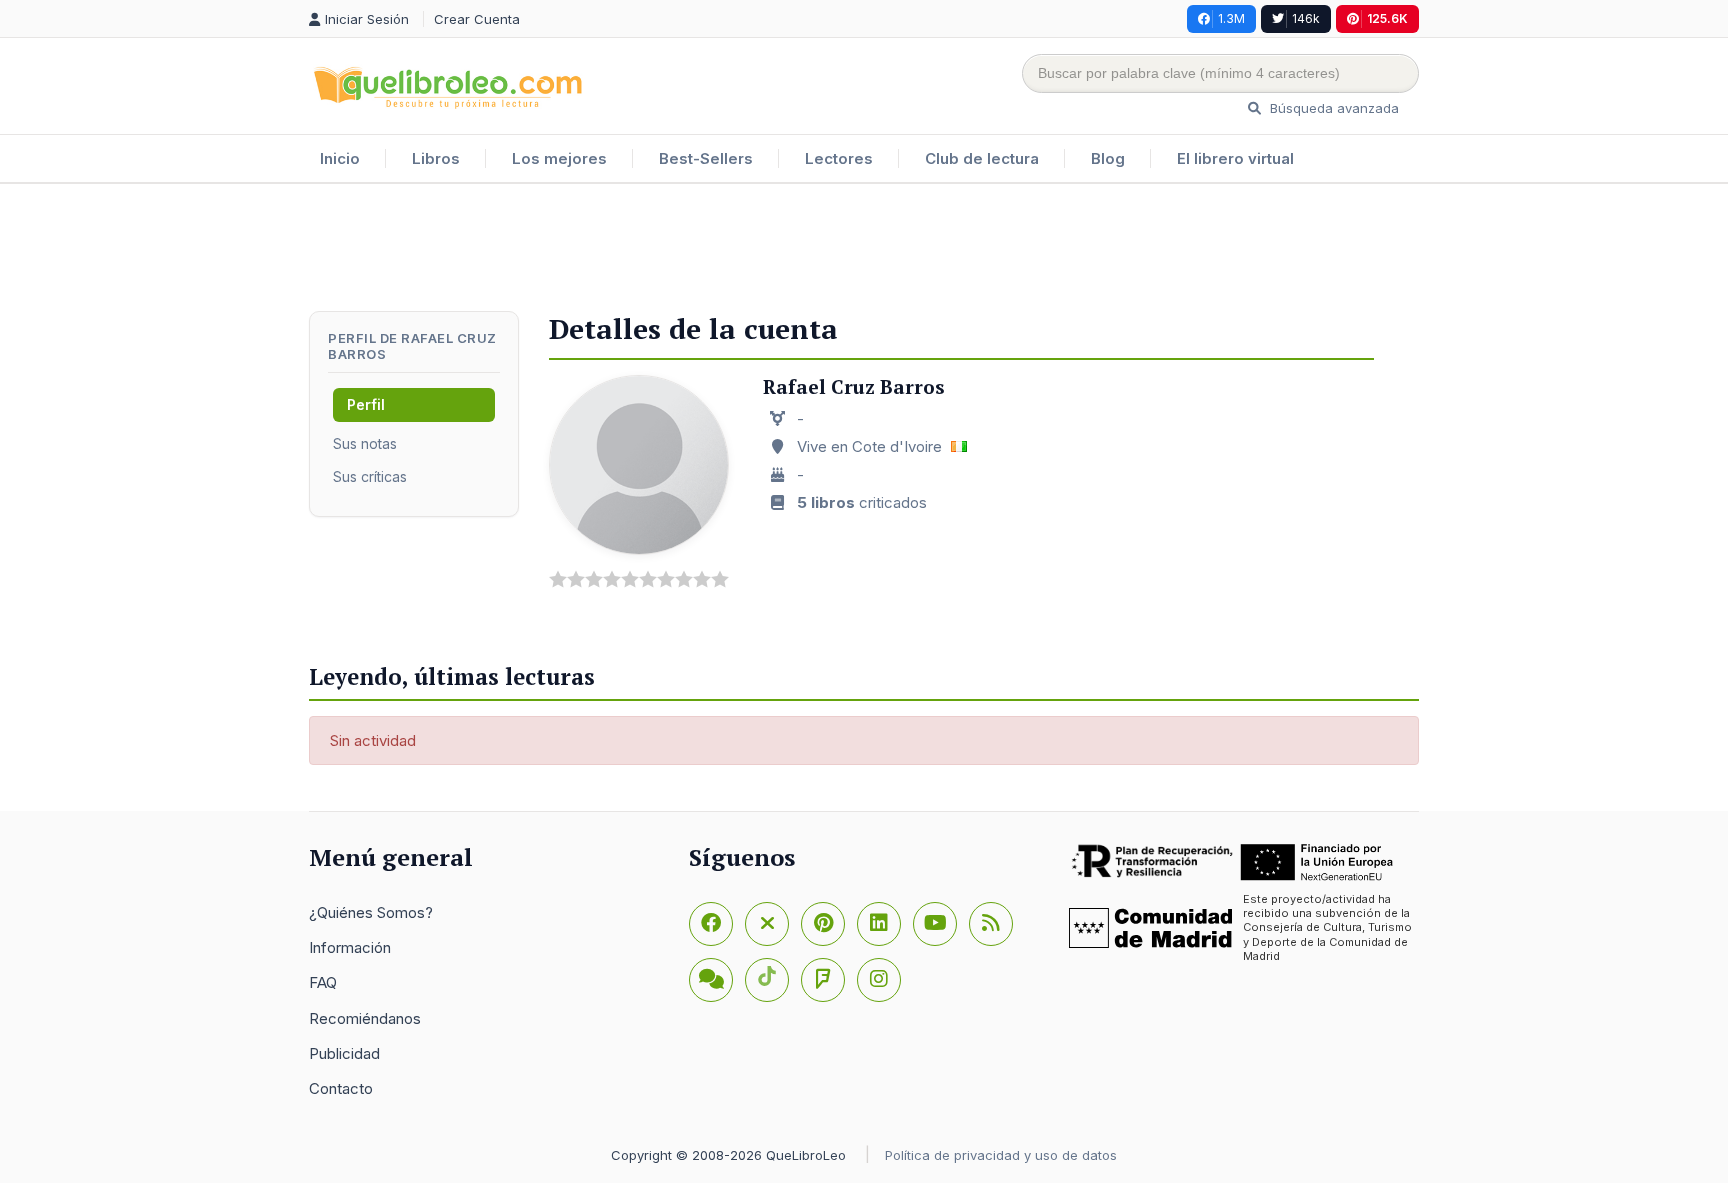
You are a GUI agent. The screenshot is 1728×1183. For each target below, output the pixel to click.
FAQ (323, 982)
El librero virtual (1235, 158)
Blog (1108, 158)
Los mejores (559, 158)
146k (1306, 18)
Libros (436, 158)
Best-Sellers (706, 158)
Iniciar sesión (369, 19)
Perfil (366, 404)
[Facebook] (711, 924)
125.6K (1387, 18)
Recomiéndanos (365, 1018)
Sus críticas (370, 476)
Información (350, 947)
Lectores (839, 158)
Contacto (341, 1088)
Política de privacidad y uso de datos (1001, 1155)
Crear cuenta (477, 19)
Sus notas (365, 443)
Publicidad (344, 1053)
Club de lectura (982, 158)
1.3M (1231, 18)
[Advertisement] (864, 249)
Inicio (340, 158)
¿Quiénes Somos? (371, 912)
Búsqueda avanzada (1332, 108)
